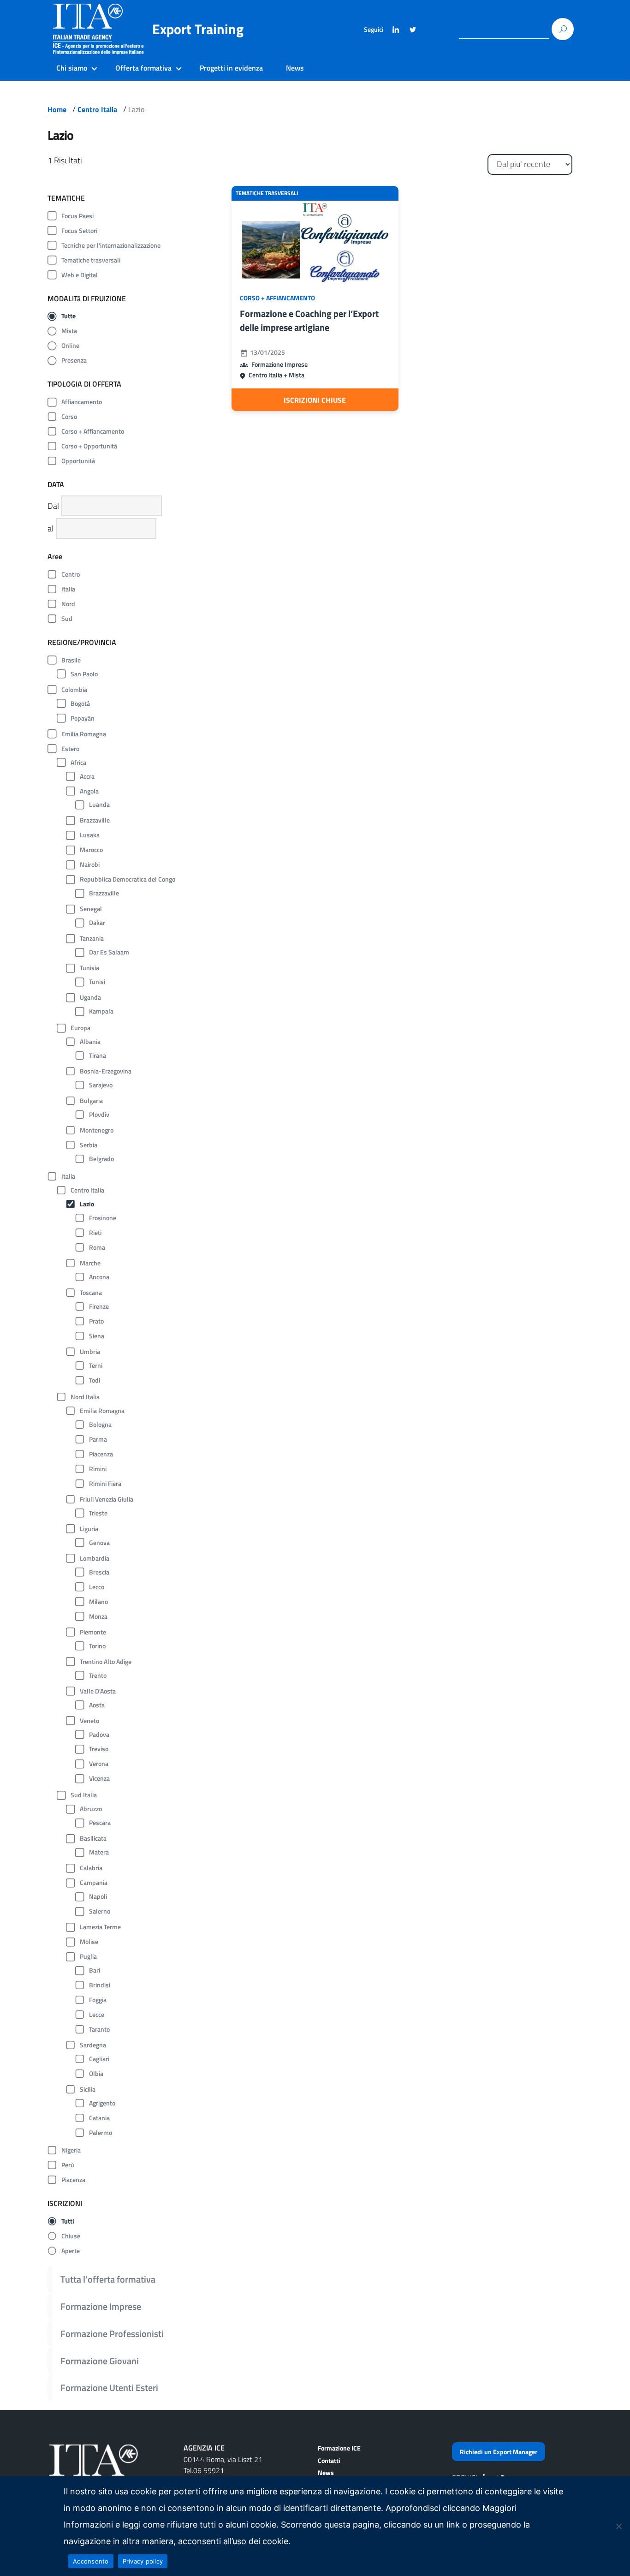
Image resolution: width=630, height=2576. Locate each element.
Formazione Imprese (101, 2306)
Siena (97, 1336)
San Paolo (84, 674)
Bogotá (80, 704)
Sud (67, 619)
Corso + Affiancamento (93, 431)
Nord (68, 604)
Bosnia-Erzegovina (106, 1071)
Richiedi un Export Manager (499, 2452)
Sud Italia (84, 1795)
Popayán (83, 718)
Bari (95, 1970)
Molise (89, 1942)
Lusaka (90, 835)
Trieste (98, 1513)
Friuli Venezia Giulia (107, 1499)
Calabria (91, 1868)
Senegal (91, 909)
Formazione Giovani (100, 2361)
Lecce (97, 2015)
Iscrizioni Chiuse (315, 400)
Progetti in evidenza (231, 68)
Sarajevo (101, 1085)
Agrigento (102, 2103)
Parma (98, 1439)
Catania (99, 2118)
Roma (97, 1247)
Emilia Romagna (84, 734)
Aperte (71, 2251)
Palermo (101, 2133)
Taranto (99, 2029)
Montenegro (97, 1130)
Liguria (89, 1529)
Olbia (96, 2074)
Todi (95, 1380)
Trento (98, 1676)
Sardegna (93, 2045)
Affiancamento (82, 402)
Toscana (91, 1293)
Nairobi (90, 865)
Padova (99, 1735)
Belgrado (101, 1159)
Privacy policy (143, 2561)
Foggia (98, 2000)
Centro (71, 574)
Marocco (91, 850)
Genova (99, 1543)
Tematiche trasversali (91, 260)
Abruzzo (91, 1809)
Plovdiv (99, 1115)
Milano (98, 1602)
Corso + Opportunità (89, 446)
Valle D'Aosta (98, 1691)
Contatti (329, 2460)
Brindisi (100, 1985)
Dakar (97, 923)
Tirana (98, 1055)
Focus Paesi (77, 216)
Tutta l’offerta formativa (108, 2279)
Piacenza (101, 1454)
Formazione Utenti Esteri (109, 2388)
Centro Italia (97, 109)
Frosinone (103, 1218)
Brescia (99, 1572)
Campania (94, 1883)
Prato (96, 1321)
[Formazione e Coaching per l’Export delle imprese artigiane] (315, 242)
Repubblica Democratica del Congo (128, 879)
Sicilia (88, 2089)
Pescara (100, 1823)
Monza (98, 1616)
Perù (68, 2165)
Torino (97, 1646)
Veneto (89, 1721)
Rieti (95, 1233)
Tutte (68, 316)
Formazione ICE (339, 2448)
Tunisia (89, 968)
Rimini (98, 1469)
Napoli (98, 1896)
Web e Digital (80, 275)
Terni (96, 1366)
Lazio (87, 1204)
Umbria (90, 1352)
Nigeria (71, 2150)
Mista (69, 331)
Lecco (97, 1587)
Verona (99, 1764)
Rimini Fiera (105, 1484)
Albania (90, 1042)
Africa (78, 763)
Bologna (100, 1425)
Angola (89, 791)
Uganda (90, 997)
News (295, 68)
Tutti (68, 2221)
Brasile (71, 660)
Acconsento (91, 2561)
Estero (70, 749)
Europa (80, 1028)
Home (57, 109)
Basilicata (93, 1838)
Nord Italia (85, 1397)
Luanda (99, 805)
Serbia (89, 1145)
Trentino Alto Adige (106, 1662)
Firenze (99, 1306)
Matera (99, 1852)
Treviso (99, 1749)
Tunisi (97, 982)
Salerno (100, 1911)
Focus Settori (79, 231)
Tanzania (92, 938)
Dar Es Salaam (109, 952)
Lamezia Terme (100, 1927)
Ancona (99, 1277)
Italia (68, 589)
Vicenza (99, 1778)
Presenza (74, 360)
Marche (90, 1263)
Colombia (74, 690)
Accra (87, 776)
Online (70, 346)
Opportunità (78, 461)
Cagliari (99, 2059)
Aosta (97, 1705)
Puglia (88, 1956)
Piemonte (93, 1632)
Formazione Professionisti (112, 2334)
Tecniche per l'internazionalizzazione (111, 245)
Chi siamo (72, 68)
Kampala (101, 1011)
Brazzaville (95, 820)
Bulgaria (91, 1101)
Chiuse (71, 2236)
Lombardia (95, 1558)
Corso (69, 417)
